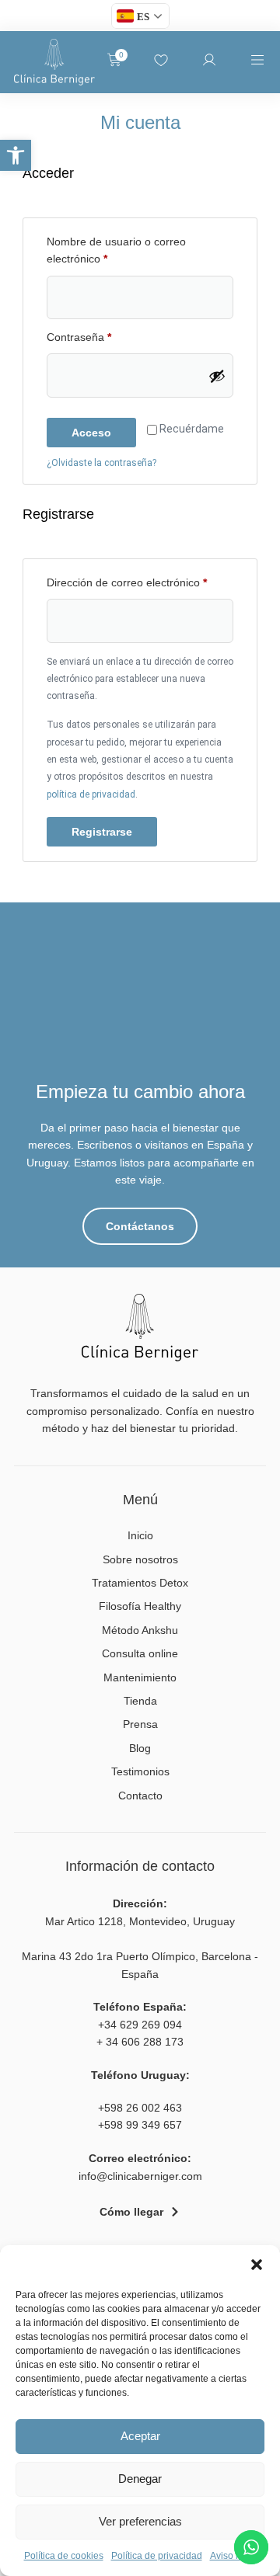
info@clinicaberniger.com (140, 2176)
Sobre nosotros (140, 1559)
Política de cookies (64, 2556)
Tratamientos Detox (140, 1583)
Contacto (140, 1796)
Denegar (140, 2479)
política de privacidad (91, 794)
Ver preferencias (140, 2521)
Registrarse (102, 832)
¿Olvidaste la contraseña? (101, 463)
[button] (16, 155)
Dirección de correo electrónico (140, 581)
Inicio (140, 1535)
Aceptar (140, 2436)
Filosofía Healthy (140, 1606)
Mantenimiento (140, 1677)
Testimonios (140, 1771)
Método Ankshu (140, 1630)
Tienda (140, 1701)
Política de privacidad (157, 2556)
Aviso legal (233, 2556)
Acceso (91, 433)
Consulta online (140, 1653)
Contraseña (105, 336)
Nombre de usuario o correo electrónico (116, 249)
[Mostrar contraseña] (217, 376)
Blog (140, 1748)
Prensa (140, 1724)
